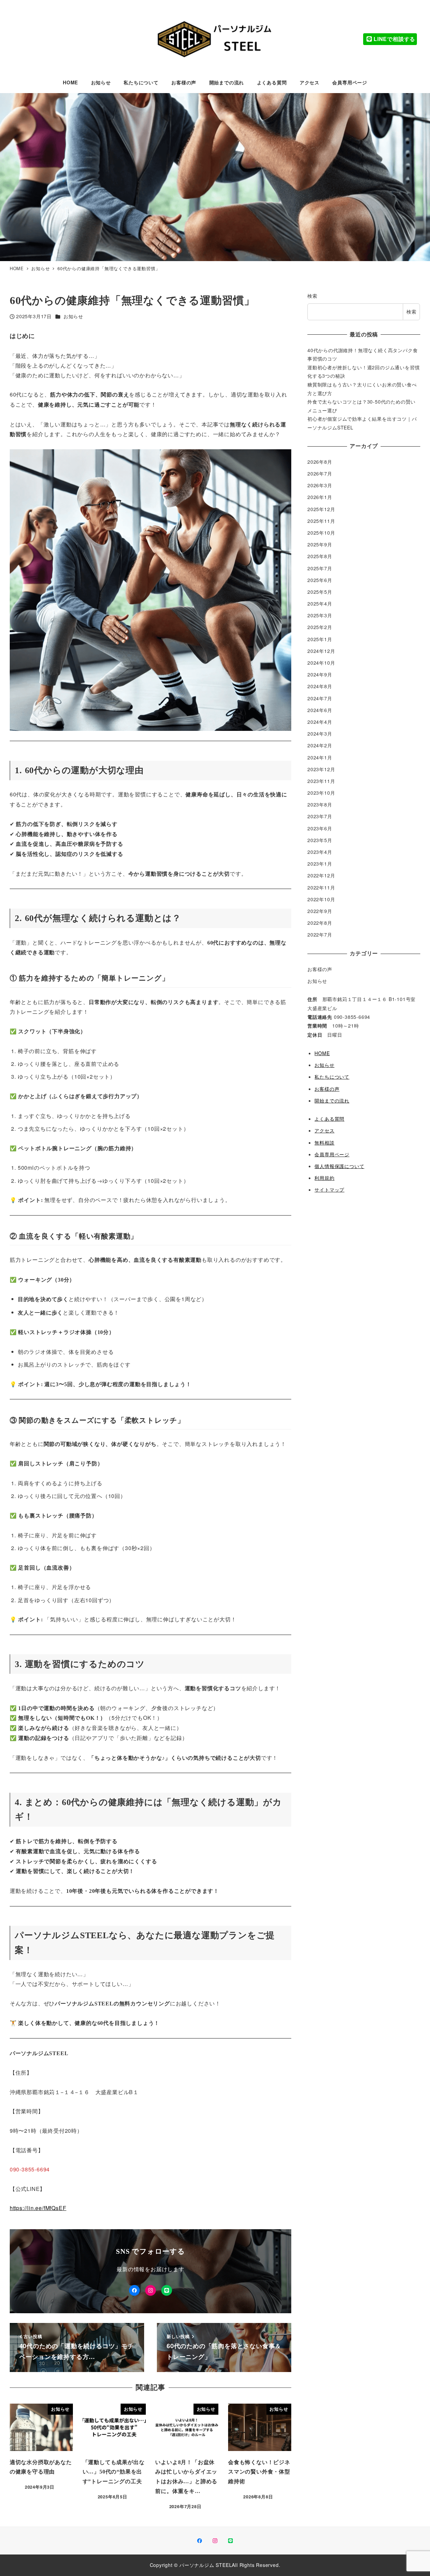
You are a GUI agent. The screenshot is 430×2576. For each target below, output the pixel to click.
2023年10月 (321, 793)
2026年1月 (320, 497)
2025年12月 (321, 509)
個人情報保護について (339, 1166)
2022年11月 (321, 887)
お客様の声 (320, 969)
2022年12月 (321, 876)
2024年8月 (320, 687)
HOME (322, 1053)
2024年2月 (320, 746)
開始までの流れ (332, 1100)
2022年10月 (321, 899)
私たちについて (332, 1077)
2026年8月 (320, 462)
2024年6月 (320, 710)
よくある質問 (329, 1119)
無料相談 (324, 1142)
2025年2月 (320, 627)
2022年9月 (320, 911)
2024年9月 (320, 675)
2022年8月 (320, 923)
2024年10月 (321, 663)
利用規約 (324, 1178)
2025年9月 (320, 545)
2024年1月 (320, 757)
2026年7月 (320, 473)
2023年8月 (320, 805)
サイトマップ (329, 1190)
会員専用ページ (332, 1154)
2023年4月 (320, 852)
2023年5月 (320, 840)
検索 (312, 296)
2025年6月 (320, 580)
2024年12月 (321, 651)
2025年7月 (320, 568)
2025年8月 (320, 556)
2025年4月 (320, 604)
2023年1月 (320, 864)
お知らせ (73, 316)
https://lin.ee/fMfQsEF (38, 2208)
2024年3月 (320, 734)
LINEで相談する (394, 39)
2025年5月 (320, 592)
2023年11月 (321, 781)
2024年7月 (320, 698)
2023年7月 (320, 817)
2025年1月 (320, 639)
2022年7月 (320, 935)
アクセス (324, 1131)
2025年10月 (321, 533)
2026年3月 (320, 486)
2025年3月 (320, 616)
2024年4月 (320, 722)
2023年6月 (320, 828)
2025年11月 (321, 521)
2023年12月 (321, 769)
